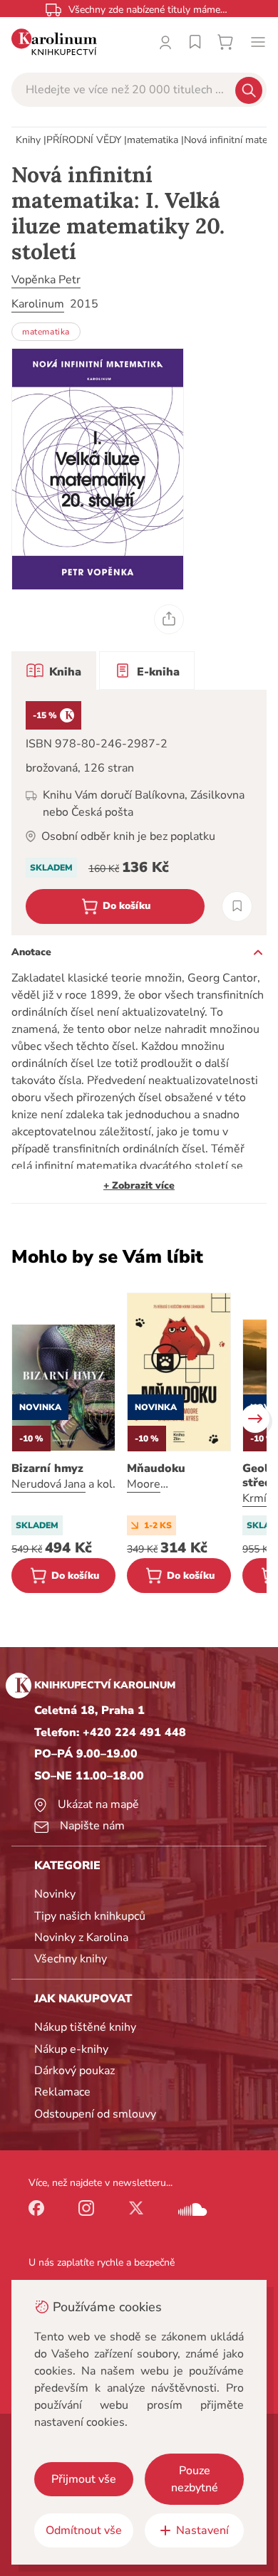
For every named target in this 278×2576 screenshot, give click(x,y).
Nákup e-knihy (71, 2049)
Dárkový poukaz (74, 2071)
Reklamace (62, 2092)
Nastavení (202, 2530)
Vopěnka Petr (46, 280)
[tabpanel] (139, 813)
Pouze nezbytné (195, 2479)
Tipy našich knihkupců (90, 1916)
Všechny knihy (71, 1959)
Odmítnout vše (84, 2530)
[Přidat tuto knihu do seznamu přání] (237, 906)
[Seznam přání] (195, 42)
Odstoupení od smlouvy (95, 2114)
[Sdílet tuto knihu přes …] (169, 619)
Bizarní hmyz (47, 1468)
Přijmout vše (84, 2479)
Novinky (55, 1894)
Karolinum (38, 304)
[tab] (54, 671)
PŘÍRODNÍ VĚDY (84, 140)
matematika (153, 140)
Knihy (28, 140)
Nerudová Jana (48, 1484)
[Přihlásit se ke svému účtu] (165, 42)
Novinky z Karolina (81, 1938)
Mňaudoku (156, 1468)
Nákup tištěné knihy (85, 2027)
